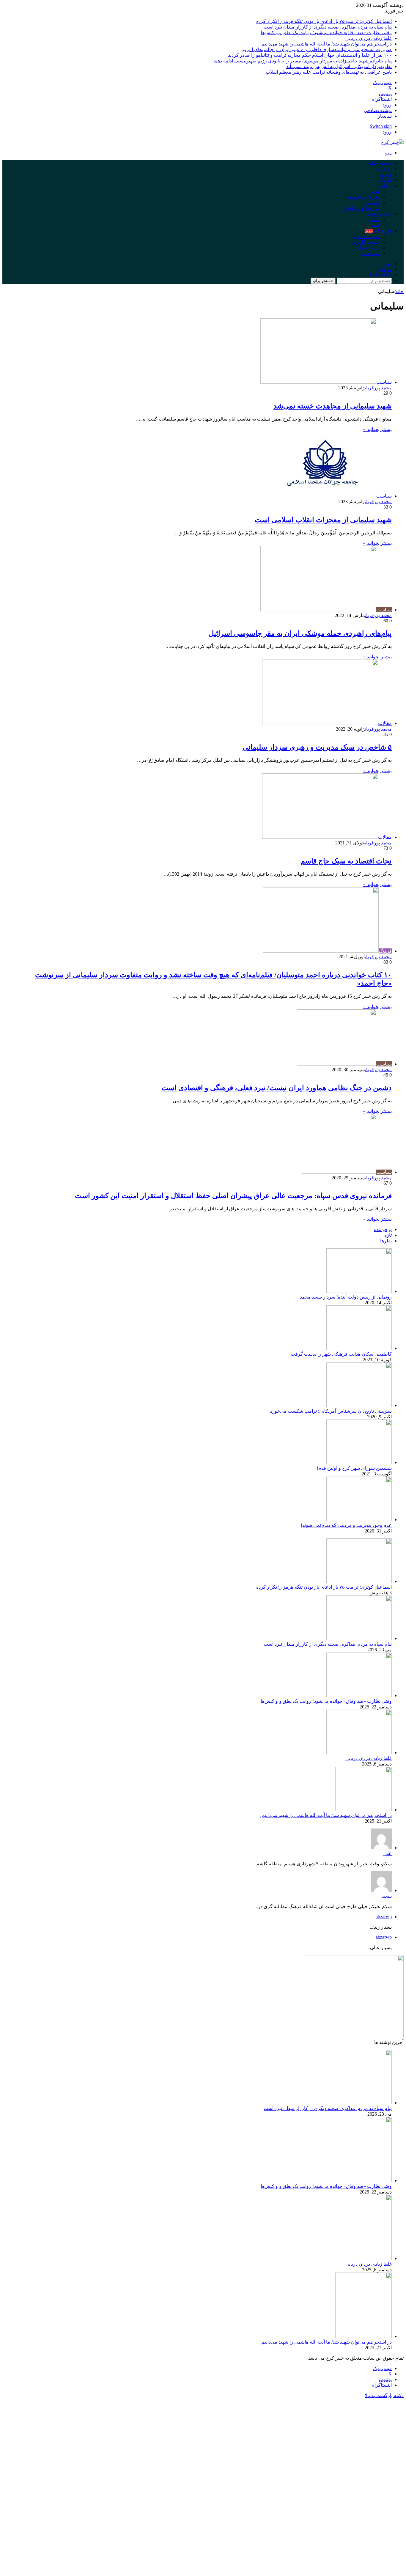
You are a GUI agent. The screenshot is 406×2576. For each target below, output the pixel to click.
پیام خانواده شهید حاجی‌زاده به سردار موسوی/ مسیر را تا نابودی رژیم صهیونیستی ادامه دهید (303, 61)
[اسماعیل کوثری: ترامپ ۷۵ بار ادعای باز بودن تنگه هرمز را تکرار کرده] (359, 1581)
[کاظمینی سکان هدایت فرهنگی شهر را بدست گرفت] (359, 1348)
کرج (376, 191)
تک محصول (369, 248)
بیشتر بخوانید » (377, 429)
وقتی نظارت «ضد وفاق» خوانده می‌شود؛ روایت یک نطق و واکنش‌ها (326, 33)
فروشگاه (378, 231)
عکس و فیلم (379, 214)
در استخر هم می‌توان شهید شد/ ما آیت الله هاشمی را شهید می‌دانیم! (326, 44)
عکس (374, 219)
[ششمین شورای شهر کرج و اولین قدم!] (359, 1462)
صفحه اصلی (380, 163)
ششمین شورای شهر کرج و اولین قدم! (354, 1468)
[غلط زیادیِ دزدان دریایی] (359, 1753)
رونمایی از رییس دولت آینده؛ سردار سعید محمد (346, 1297)
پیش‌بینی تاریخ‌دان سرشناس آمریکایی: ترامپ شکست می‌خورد (331, 1411)
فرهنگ (385, 180)
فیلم (376, 225)
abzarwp (384, 1917)
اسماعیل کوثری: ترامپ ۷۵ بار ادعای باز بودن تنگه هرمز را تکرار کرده (324, 21)
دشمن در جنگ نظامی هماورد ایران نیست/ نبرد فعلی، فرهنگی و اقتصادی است (277, 1088)
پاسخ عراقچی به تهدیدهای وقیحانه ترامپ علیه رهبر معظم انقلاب (329, 72)
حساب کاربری (366, 242)
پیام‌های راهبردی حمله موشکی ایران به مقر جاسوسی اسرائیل (300, 633)
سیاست (384, 169)
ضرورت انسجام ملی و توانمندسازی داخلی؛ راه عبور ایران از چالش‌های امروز (317, 49)
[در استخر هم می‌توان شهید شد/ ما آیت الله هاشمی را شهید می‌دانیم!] (363, 1810)
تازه (388, 1235)
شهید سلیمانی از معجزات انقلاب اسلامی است (323, 520)
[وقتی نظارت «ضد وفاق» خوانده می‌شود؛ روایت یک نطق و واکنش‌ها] (359, 1695)
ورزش (385, 174)
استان (386, 186)
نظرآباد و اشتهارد (363, 197)
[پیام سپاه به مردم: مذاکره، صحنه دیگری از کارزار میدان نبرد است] (359, 1638)
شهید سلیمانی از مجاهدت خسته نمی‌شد (333, 406)
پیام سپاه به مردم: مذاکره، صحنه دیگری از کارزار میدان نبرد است (328, 27)
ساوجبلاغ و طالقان (361, 208)
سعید (387, 1896)
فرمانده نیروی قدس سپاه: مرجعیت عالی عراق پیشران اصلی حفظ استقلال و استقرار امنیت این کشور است (233, 1196)
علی (388, 1853)
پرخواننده (383, 1229)
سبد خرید (371, 253)
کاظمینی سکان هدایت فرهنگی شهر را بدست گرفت (341, 1354)
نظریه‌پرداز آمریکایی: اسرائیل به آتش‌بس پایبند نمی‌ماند (339, 66)
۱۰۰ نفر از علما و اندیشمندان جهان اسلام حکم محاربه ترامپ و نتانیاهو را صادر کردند (310, 55)
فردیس (373, 203)
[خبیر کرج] (392, 142)
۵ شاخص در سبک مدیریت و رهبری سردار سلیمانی (317, 747)
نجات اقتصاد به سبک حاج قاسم (346, 861)
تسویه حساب (367, 236)
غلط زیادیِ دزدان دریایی (369, 38)
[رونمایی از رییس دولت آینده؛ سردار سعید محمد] (359, 1291)
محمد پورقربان (378, 388)
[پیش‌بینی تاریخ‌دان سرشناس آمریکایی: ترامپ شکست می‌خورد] (359, 1405)
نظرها (386, 1241)
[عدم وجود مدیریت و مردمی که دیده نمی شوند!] (359, 1520)
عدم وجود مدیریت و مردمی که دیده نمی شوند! (346, 1525)
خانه (399, 291)
